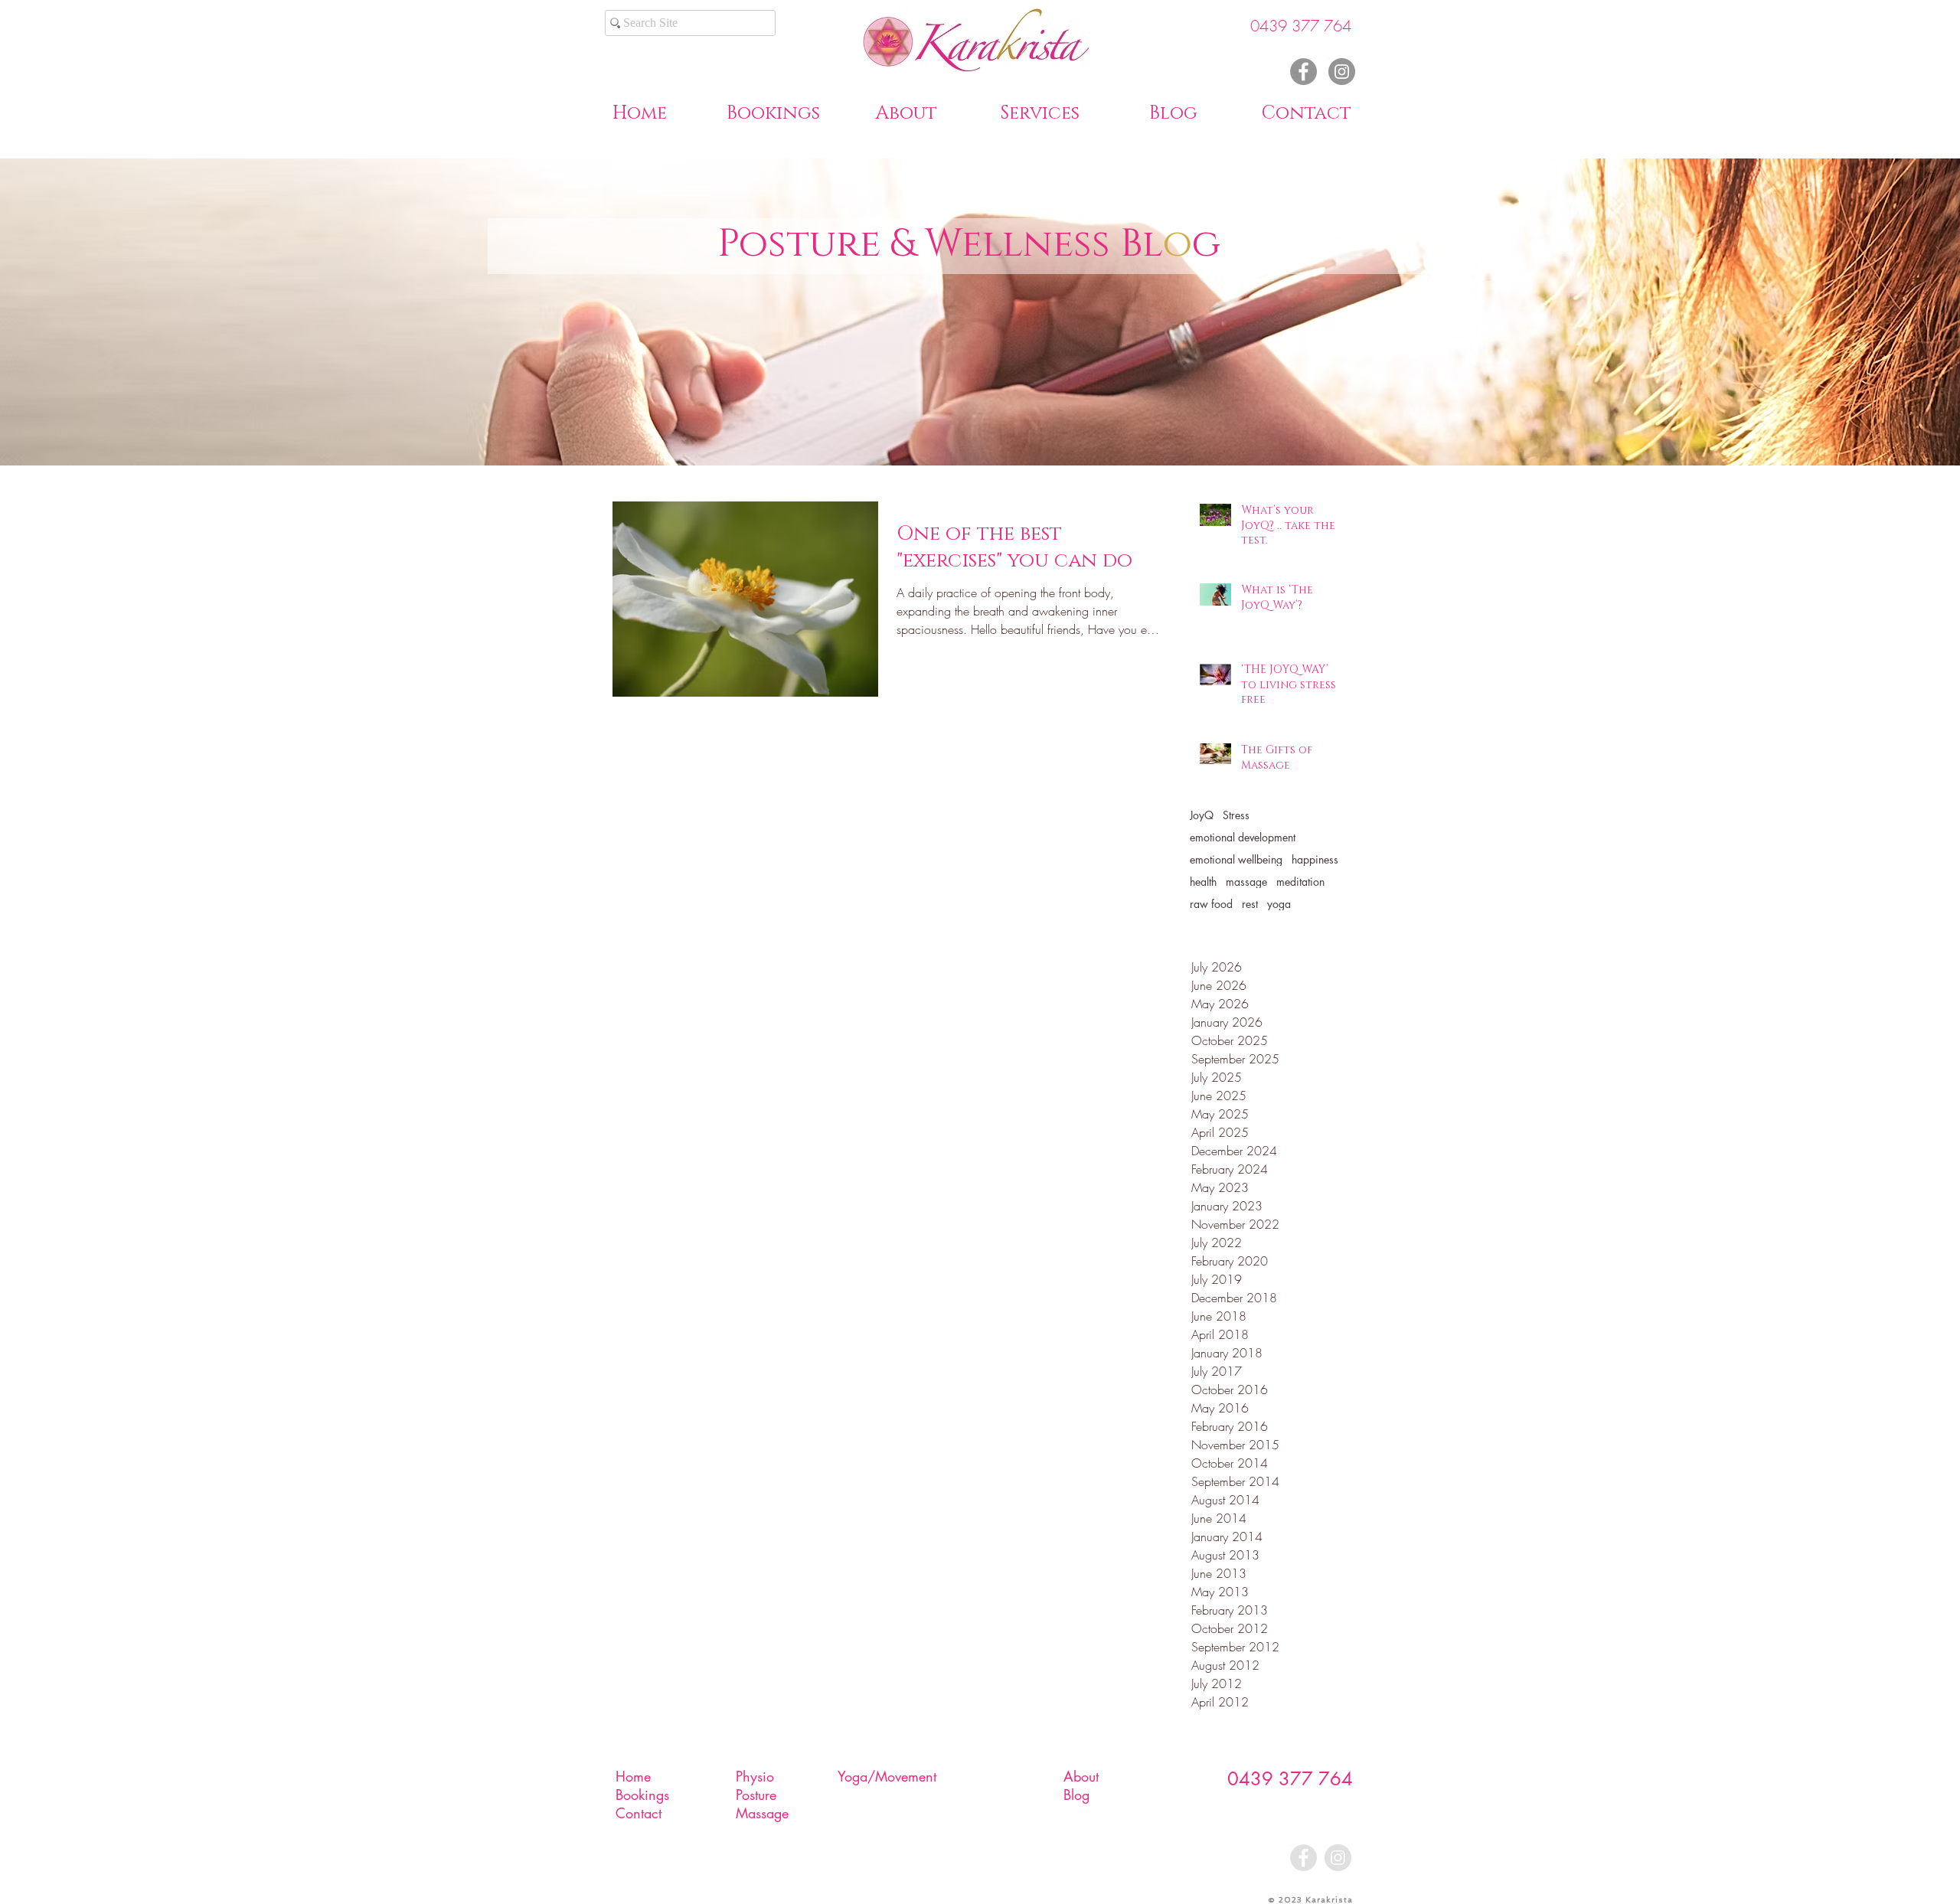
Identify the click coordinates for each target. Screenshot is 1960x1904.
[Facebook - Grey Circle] (1303, 1858)
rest (1250, 904)
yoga (1279, 904)
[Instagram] (1342, 72)
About (1081, 1776)
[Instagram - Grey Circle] (1338, 1858)
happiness (1315, 859)
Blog (1076, 1795)
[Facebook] (1303, 72)
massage (1246, 882)
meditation (1300, 882)
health (1203, 882)
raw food (1211, 904)
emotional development (1243, 837)
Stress (1236, 815)
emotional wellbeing (1236, 859)
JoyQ (1202, 815)
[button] (906, 111)
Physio (755, 1776)
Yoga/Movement (887, 1776)
